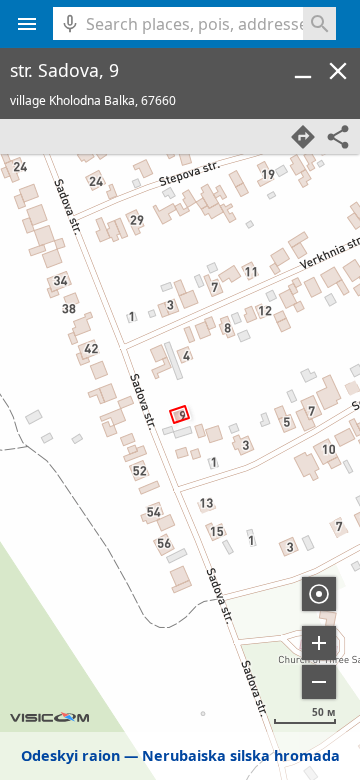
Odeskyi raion (70, 755)
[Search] (319, 23)
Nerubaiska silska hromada (241, 755)
